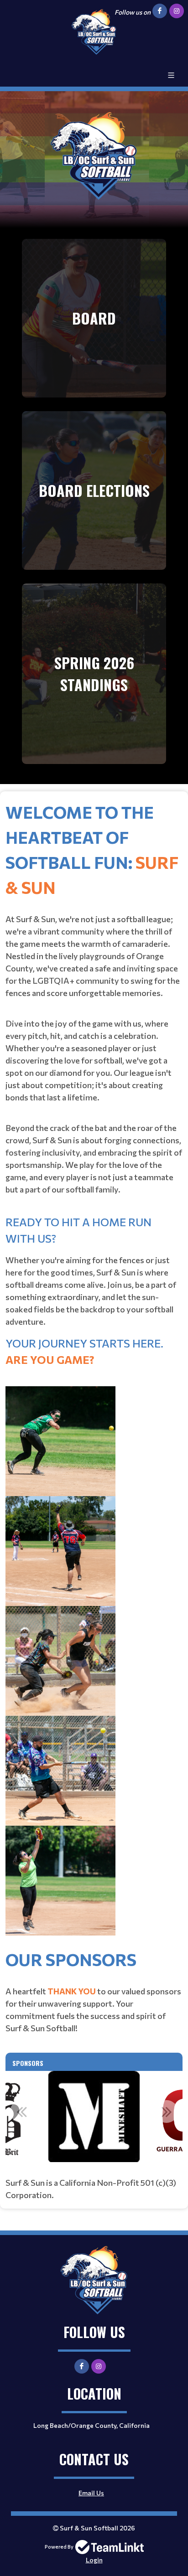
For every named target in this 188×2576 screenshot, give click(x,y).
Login (94, 2560)
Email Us (91, 2493)
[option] (94, 2117)
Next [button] (167, 2111)
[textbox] (94, 1373)
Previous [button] (21, 2111)
